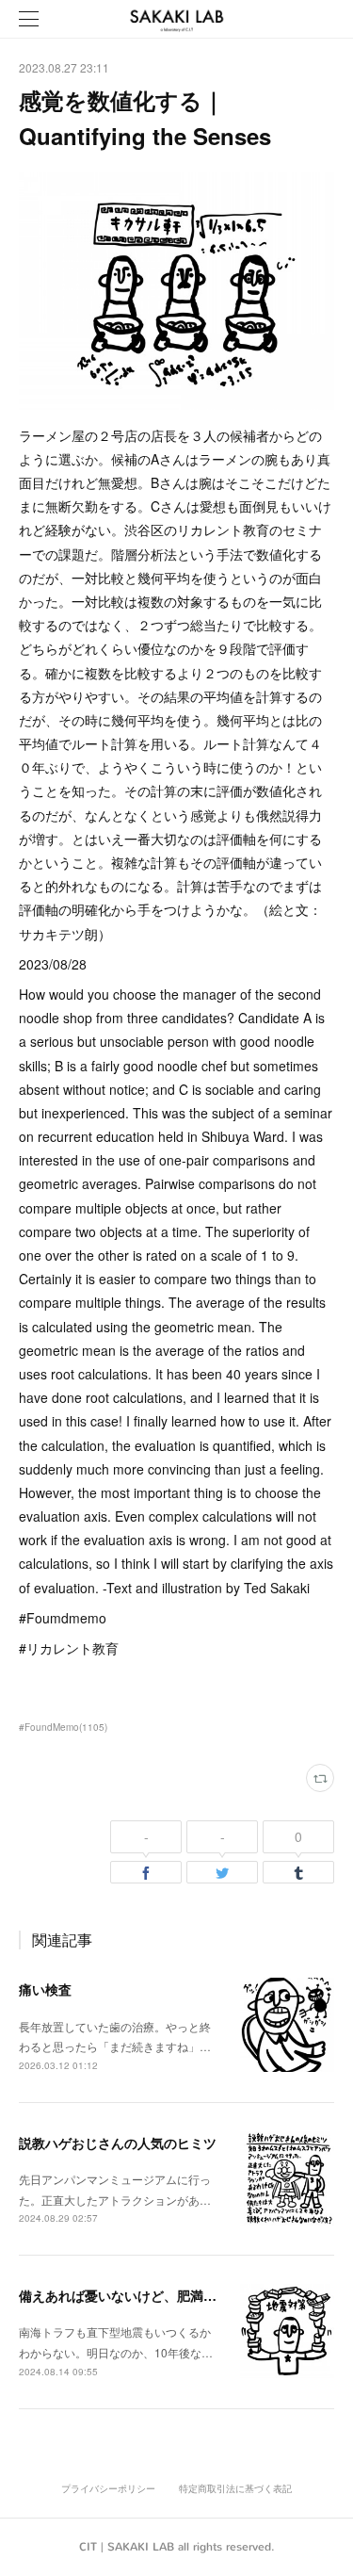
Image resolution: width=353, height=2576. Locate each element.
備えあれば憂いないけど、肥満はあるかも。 (151, 2295)
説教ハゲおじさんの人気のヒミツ (118, 2143)
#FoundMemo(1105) (63, 1727)
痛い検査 (45, 1989)
